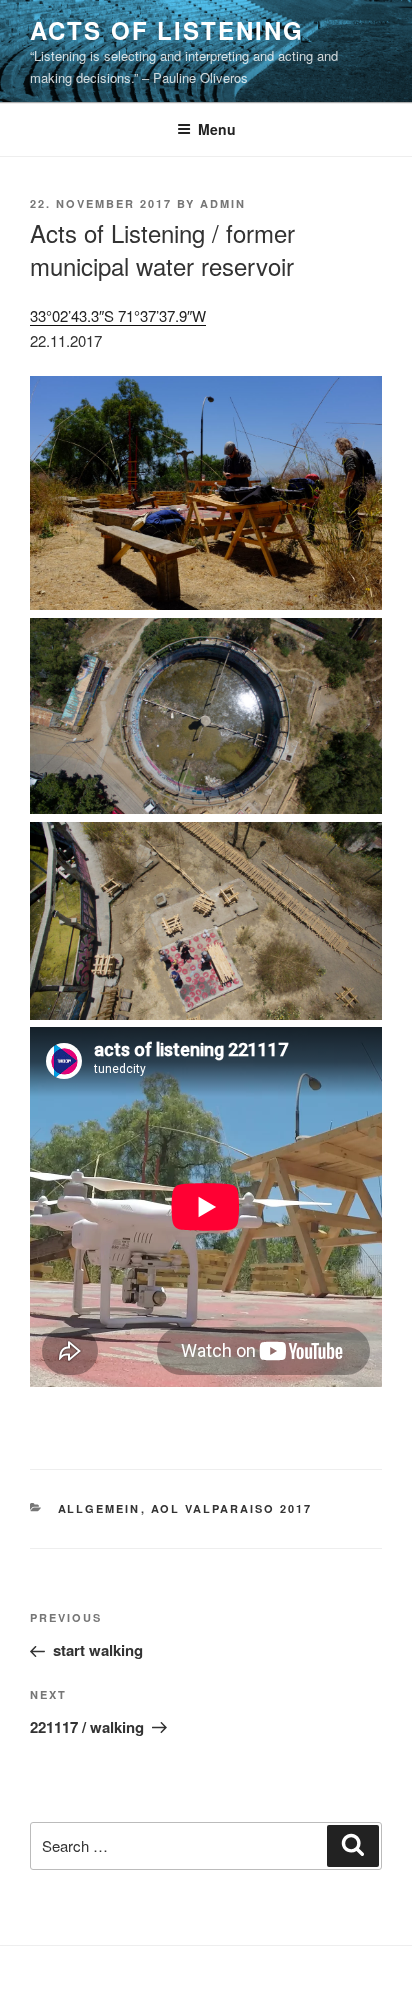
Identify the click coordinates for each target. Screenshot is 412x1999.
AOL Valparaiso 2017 (232, 1508)
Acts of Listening (167, 30)
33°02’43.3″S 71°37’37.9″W (118, 315)
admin (223, 203)
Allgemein (99, 1508)
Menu (217, 129)
